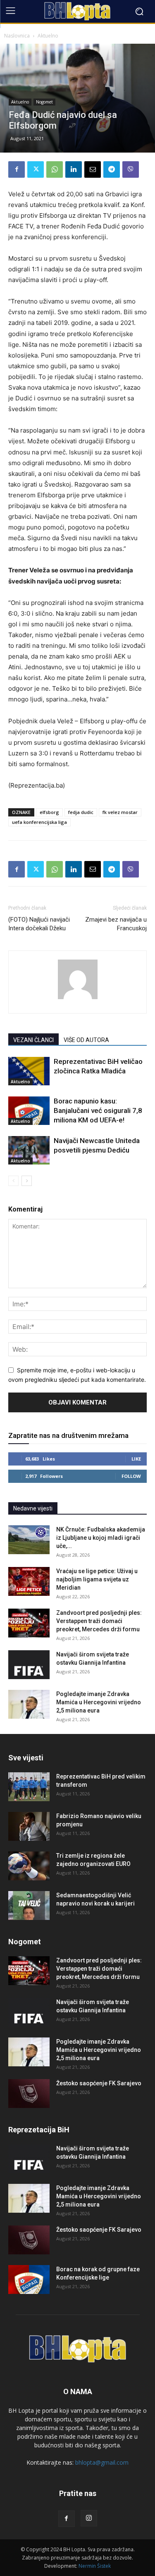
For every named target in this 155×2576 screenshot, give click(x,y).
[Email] (93, 169)
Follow (131, 1476)
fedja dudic (81, 812)
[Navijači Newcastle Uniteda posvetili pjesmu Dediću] (29, 1150)
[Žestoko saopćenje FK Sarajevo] (29, 2094)
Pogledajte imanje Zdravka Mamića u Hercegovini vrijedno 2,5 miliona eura (99, 1702)
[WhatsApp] (55, 169)
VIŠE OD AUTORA (86, 1040)
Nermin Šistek (95, 2566)
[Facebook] (17, 169)
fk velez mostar (120, 812)
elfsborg (49, 812)
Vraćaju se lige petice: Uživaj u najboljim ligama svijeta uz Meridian (97, 1579)
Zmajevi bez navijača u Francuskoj (116, 924)
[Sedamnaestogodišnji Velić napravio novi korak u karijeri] (29, 1906)
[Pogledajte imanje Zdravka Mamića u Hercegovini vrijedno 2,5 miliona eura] (29, 1704)
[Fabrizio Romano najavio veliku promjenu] (29, 1826)
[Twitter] (36, 169)
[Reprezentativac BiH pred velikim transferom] (29, 1787)
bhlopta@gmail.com (102, 2462)
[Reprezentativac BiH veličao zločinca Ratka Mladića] (29, 1071)
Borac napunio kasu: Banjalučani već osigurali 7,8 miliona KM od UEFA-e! (98, 1110)
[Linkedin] (74, 169)
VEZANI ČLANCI (33, 1040)
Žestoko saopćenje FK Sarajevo (99, 2083)
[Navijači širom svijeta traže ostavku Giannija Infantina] (29, 1665)
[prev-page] (13, 1181)
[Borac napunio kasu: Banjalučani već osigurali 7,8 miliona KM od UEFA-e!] (29, 1111)
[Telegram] (112, 169)
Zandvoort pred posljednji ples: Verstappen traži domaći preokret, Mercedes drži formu (99, 1621)
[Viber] (131, 169)
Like (136, 1459)
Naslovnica (17, 36)
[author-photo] (78, 999)
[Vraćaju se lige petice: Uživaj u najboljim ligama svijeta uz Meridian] (29, 1581)
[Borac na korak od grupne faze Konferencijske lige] (29, 2280)
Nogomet (44, 102)
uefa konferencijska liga (39, 822)
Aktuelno (48, 36)
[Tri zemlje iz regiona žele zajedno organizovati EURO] (29, 1866)
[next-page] (27, 1181)
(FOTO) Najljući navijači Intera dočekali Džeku (39, 924)
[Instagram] (89, 2518)
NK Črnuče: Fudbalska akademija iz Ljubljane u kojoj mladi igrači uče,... (101, 1538)
